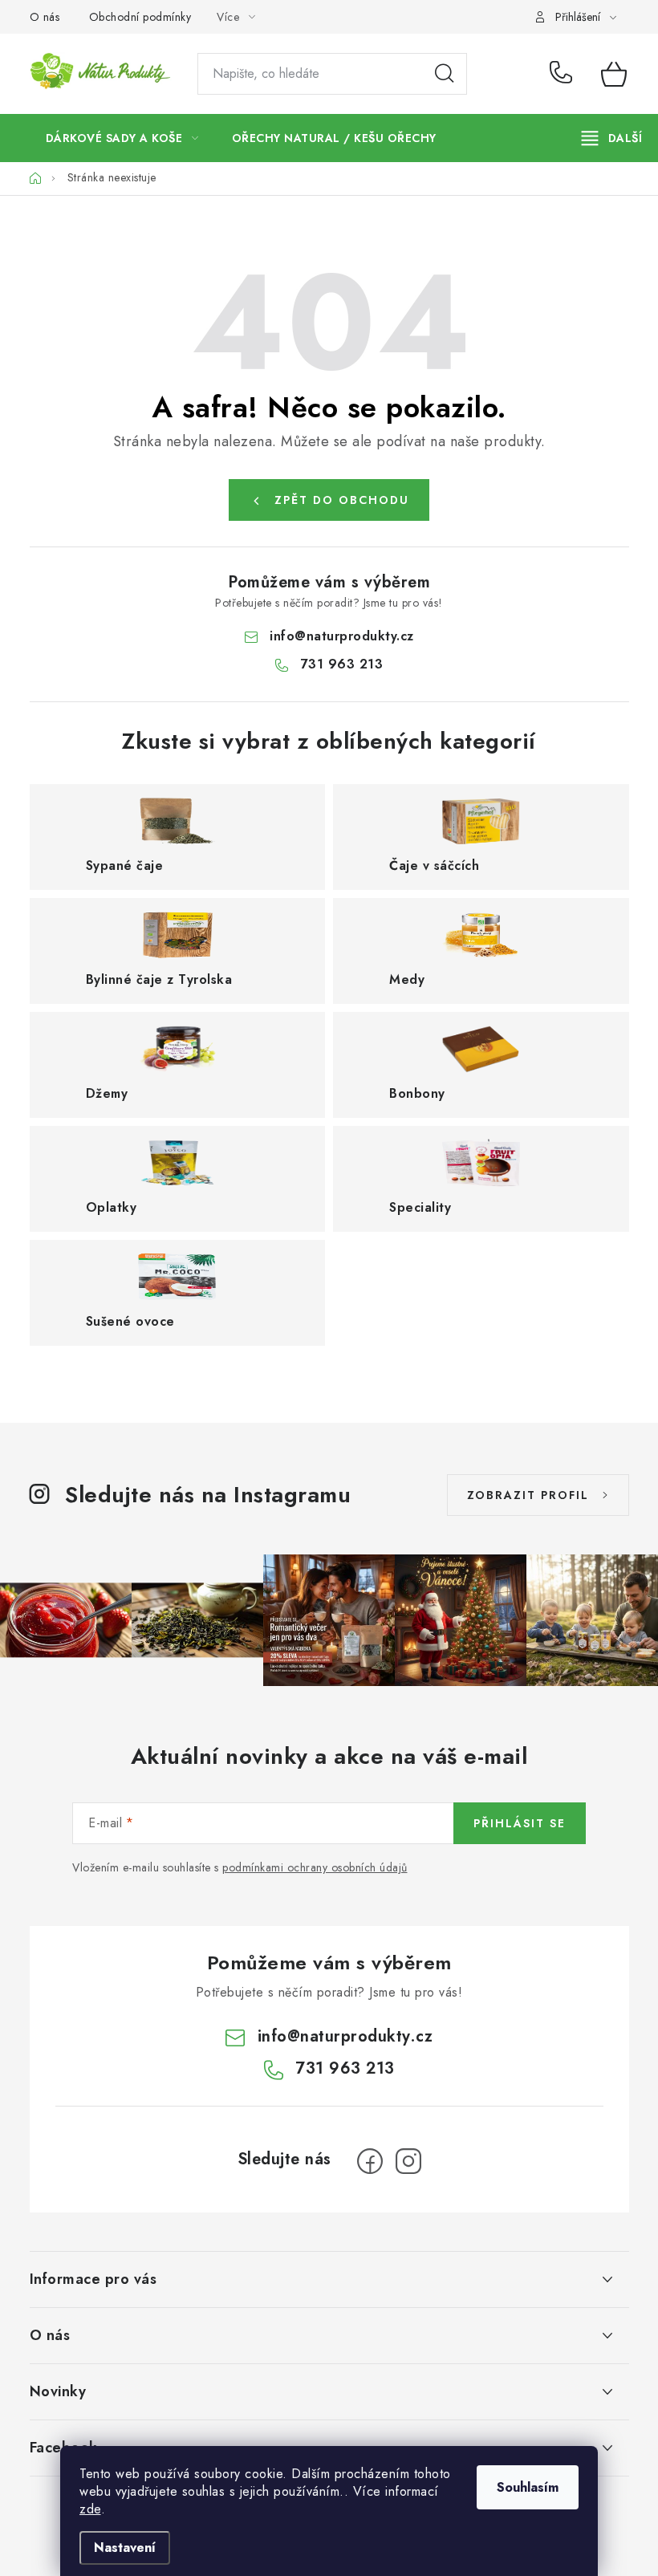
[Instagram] (408, 2161)
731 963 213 (564, 74)
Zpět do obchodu (342, 500)
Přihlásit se (520, 1823)
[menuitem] (122, 138)
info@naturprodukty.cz (342, 636)
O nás (45, 17)
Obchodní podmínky (140, 17)
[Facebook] (370, 2161)
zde (90, 2509)
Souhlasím (528, 2487)
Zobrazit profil (528, 1495)
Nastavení (125, 2548)
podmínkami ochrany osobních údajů (315, 1867)
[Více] (612, 138)
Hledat (445, 74)
